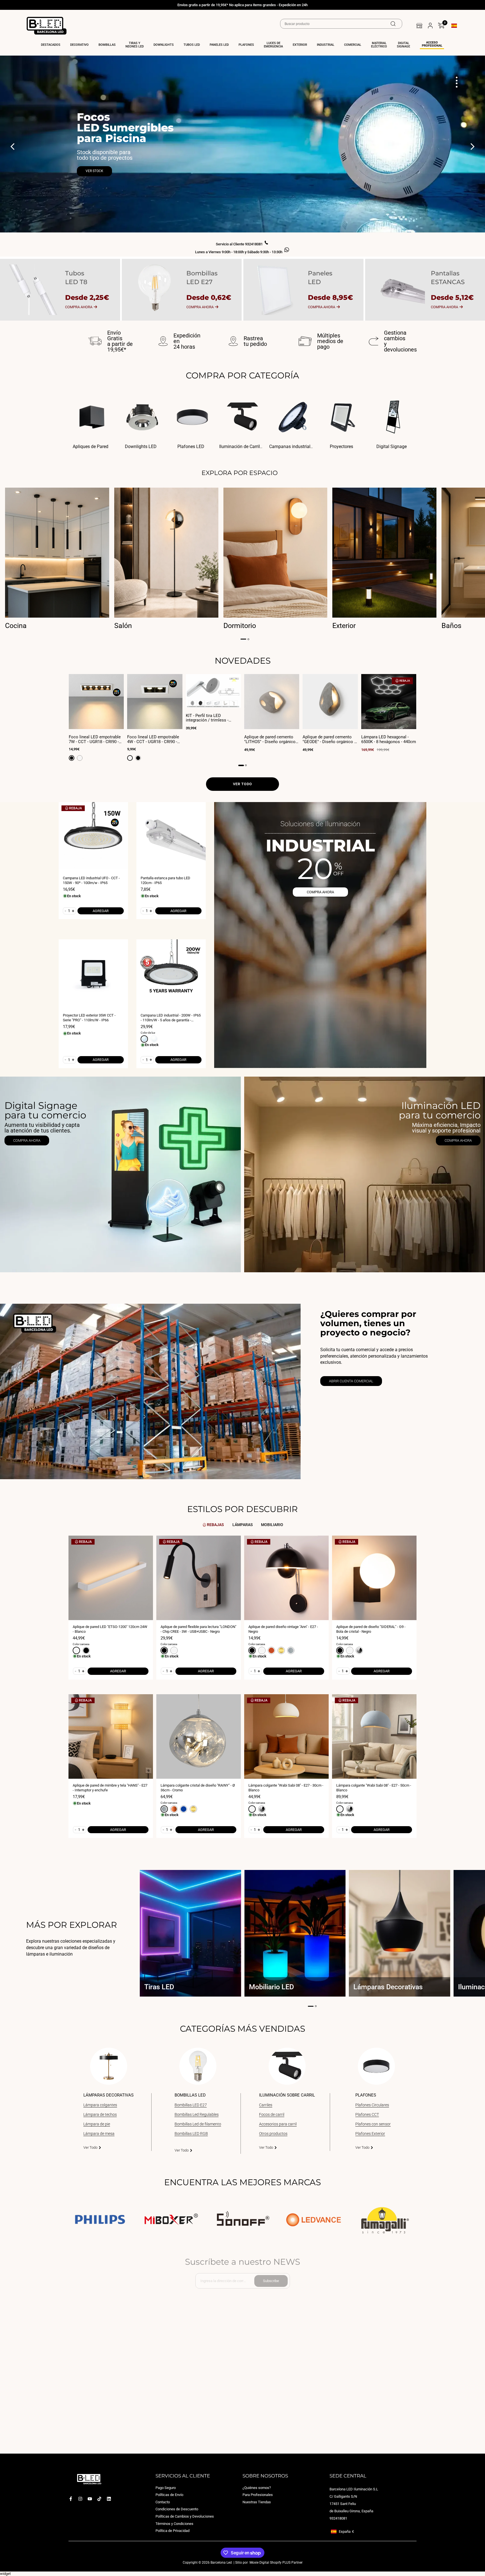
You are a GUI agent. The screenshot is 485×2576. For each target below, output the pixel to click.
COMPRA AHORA (320, 892)
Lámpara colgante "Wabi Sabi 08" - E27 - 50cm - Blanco (374, 1788)
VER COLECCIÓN (98, 163)
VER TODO (242, 784)
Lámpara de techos (100, 2114)
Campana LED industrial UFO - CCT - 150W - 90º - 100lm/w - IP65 (91, 880)
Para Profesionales (258, 2495)
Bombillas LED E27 (191, 2105)
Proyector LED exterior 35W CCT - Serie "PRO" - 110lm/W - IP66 (89, 1018)
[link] (120, 1174)
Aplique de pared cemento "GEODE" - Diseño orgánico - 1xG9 (329, 739)
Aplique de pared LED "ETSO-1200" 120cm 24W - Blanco (110, 1629)
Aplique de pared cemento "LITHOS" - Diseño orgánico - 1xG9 (271, 739)
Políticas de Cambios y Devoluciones (185, 2516)
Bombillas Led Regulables (197, 2114)
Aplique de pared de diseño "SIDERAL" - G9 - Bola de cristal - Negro (371, 1629)
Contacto (163, 2502)
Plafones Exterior (370, 2134)
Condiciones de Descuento (177, 2509)
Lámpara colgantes (100, 2105)
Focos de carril (272, 2114)
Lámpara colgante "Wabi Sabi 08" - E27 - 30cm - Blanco (286, 1788)
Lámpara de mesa (99, 2134)
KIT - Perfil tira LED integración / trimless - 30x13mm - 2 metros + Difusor (207, 718)
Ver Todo (90, 2147)
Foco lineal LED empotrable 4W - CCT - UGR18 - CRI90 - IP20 (153, 739)
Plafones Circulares (372, 2105)
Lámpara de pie (97, 2124)
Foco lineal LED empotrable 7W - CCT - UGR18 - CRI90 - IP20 (95, 739)
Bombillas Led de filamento (198, 2124)
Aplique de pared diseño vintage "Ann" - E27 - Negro (283, 1629)
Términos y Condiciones (174, 2524)
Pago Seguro (166, 2488)
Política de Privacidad (172, 2531)
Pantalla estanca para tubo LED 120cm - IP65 (165, 880)
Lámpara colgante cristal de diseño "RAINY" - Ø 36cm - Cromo (198, 1788)
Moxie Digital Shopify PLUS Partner (276, 2563)
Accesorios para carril (278, 2124)
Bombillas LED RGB (191, 2134)
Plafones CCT (367, 2114)
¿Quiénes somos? (257, 2488)
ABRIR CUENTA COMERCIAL (351, 1381)
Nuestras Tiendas (257, 2502)
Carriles (266, 2105)
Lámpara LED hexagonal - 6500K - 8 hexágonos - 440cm (389, 739)
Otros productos (273, 2134)
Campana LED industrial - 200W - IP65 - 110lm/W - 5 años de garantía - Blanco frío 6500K (171, 1018)
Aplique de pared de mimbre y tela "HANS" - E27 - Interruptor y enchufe (110, 1788)
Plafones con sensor (373, 2124)
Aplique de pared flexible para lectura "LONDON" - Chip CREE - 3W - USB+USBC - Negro (198, 1629)
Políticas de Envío (169, 2495)
